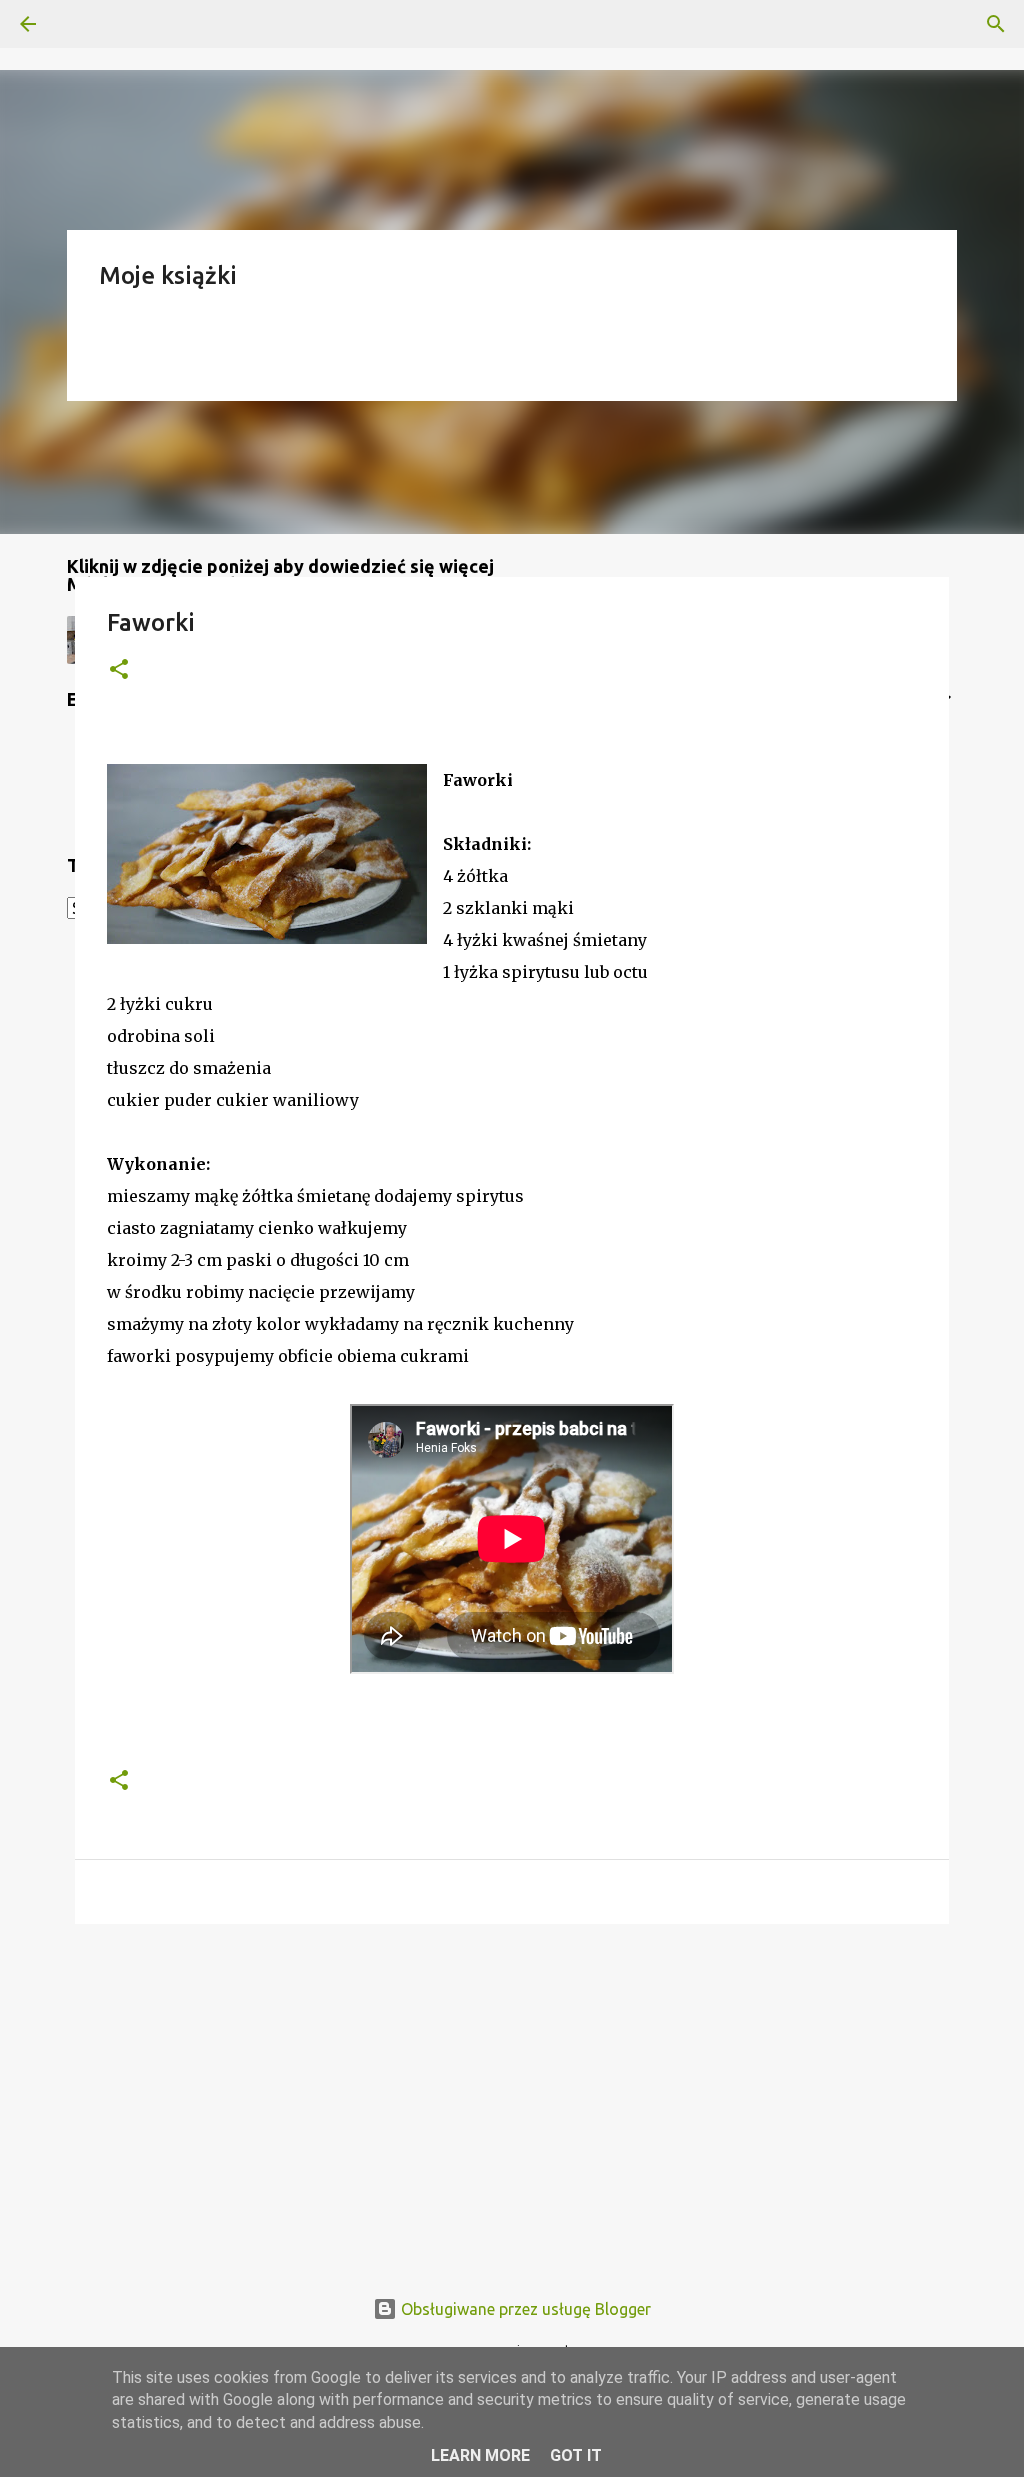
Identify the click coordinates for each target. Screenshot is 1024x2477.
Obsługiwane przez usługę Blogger (524, 2309)
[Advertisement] (512, 2094)
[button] (119, 670)
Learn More (480, 2455)
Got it (576, 2455)
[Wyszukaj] (84, 24)
